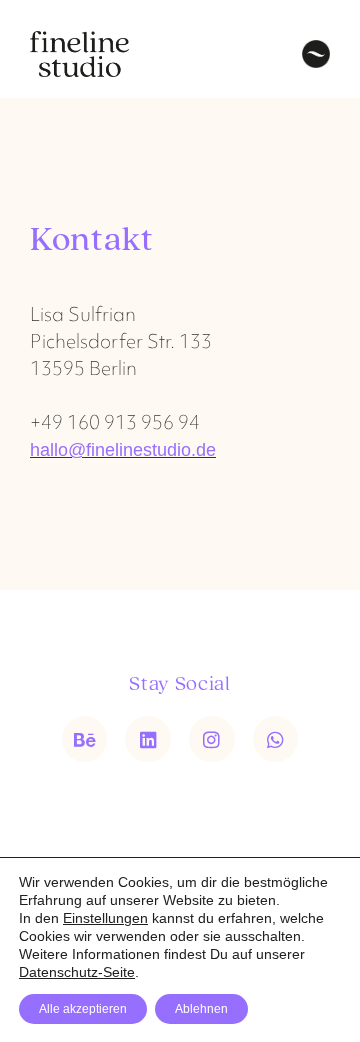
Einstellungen (105, 918)
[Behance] (85, 739)
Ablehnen (201, 1009)
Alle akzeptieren (83, 1009)
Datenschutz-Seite (77, 972)
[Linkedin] (148, 739)
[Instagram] (212, 739)
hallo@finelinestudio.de (123, 450)
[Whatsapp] (276, 739)
